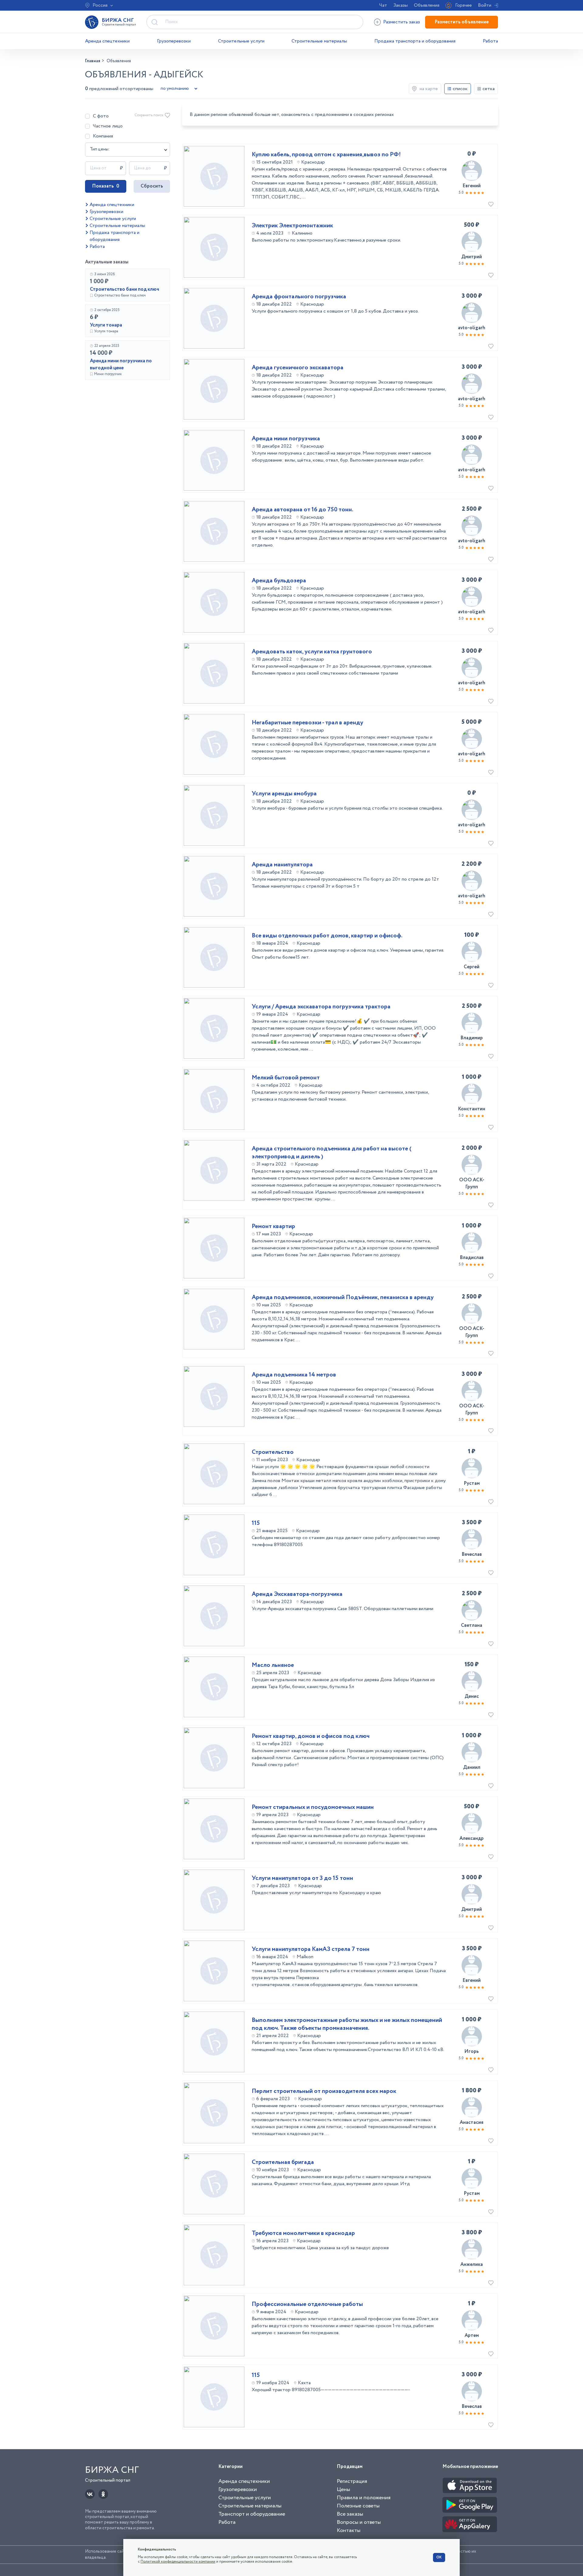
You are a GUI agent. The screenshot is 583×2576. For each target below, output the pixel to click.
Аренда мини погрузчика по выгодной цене (121, 364)
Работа (490, 41)
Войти (485, 5)
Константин (472, 1109)
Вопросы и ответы (359, 2522)
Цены (343, 2490)
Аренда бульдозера (279, 581)
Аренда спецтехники (107, 41)
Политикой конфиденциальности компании (178, 2562)
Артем (472, 2336)
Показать (106, 186)
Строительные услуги (241, 41)
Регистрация (352, 2481)
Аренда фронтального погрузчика (299, 297)
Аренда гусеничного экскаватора (298, 368)
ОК (439, 2557)
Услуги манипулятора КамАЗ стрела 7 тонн (311, 1949)
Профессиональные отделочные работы (307, 2304)
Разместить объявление (462, 22)
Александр (472, 1838)
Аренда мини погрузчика (286, 439)
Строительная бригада (283, 2162)
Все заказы (350, 2514)
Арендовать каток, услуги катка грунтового (312, 652)
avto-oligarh (472, 328)
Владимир (472, 1038)
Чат (383, 5)
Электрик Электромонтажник (292, 226)
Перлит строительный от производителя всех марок (324, 2091)
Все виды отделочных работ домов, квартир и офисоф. (327, 936)
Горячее (464, 5)
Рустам (472, 1483)
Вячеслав (472, 1554)
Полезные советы (358, 2506)
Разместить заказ (402, 22)
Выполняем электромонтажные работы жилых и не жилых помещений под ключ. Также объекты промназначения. (347, 2024)
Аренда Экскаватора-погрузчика (297, 1594)
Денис (472, 1696)
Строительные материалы (319, 41)
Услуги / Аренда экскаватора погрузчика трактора (321, 1007)
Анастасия (472, 2122)
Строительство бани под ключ (124, 289)
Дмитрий (472, 257)
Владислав (472, 1258)
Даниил (472, 1767)
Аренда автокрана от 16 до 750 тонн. (302, 510)
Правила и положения (364, 2498)
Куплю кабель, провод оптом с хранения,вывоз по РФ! (326, 155)
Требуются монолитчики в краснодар (303, 2233)
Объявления (427, 5)
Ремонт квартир (273, 1227)
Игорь (472, 2051)
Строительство (273, 1452)
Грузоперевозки (174, 41)
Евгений (472, 186)
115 (256, 1523)
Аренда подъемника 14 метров (294, 1375)
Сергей (472, 967)
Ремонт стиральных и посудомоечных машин (313, 1807)
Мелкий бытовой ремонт (286, 1078)
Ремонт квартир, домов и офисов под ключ (311, 1736)
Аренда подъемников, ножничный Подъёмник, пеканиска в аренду (343, 1298)
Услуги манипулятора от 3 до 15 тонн (302, 1878)
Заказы (401, 5)
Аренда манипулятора (282, 865)
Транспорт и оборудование (252, 2514)
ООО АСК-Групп (472, 1183)
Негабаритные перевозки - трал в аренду (307, 723)
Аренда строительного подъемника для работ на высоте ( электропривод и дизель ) (332, 1153)
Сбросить (152, 186)
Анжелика (472, 2265)
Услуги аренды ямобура (284, 794)
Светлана (472, 1625)
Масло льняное (273, 1665)
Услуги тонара (106, 325)
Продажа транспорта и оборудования (415, 41)
